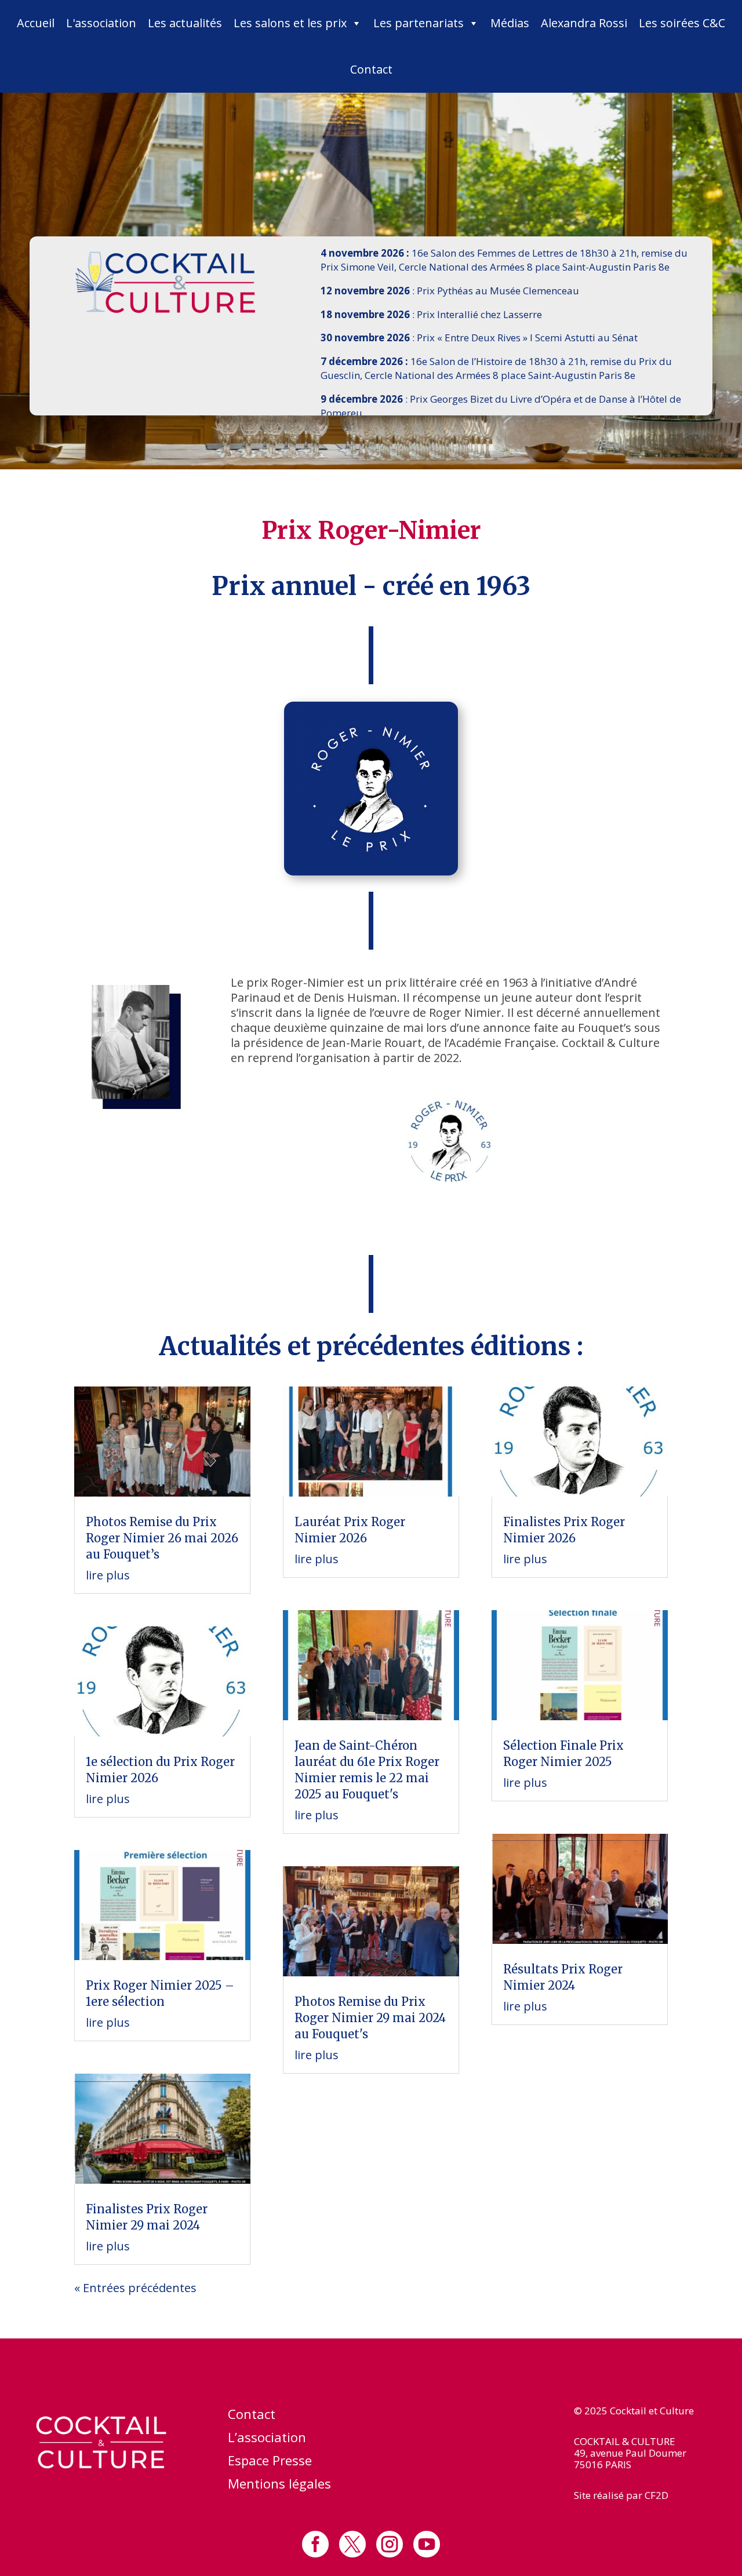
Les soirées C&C (682, 23)
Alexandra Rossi (584, 23)
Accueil (36, 23)
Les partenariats (419, 23)
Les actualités (185, 23)
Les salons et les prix (290, 23)
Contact (371, 69)
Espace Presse (270, 2462)
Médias (510, 23)
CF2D (656, 2495)
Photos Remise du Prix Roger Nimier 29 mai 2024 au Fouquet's (370, 2018)
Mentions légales (279, 2486)
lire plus (108, 1575)
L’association (267, 2439)
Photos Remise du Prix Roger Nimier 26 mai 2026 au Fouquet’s (162, 1538)
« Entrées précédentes (135, 2288)
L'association (101, 23)
